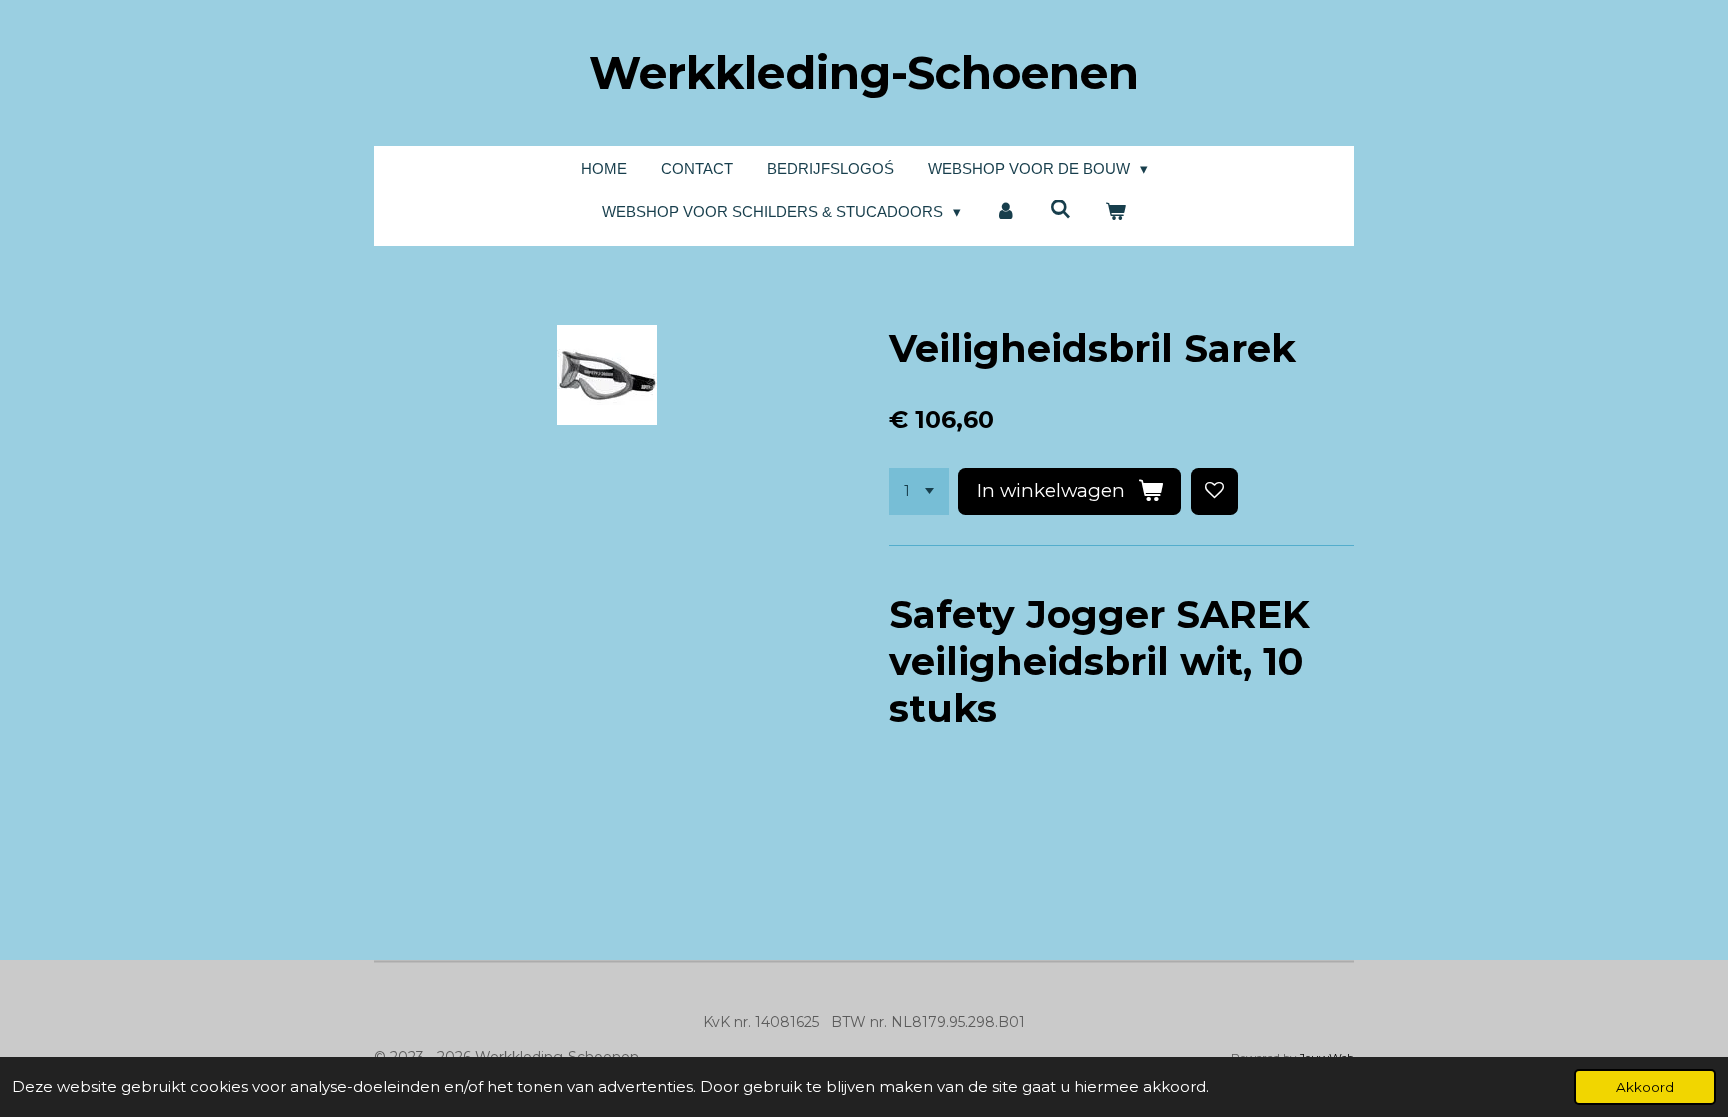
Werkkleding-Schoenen (864, 72)
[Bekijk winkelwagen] (1115, 212)
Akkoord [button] (1645, 1087)
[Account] (1005, 212)
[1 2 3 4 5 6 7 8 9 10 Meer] (919, 491)
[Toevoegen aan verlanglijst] (1214, 491)
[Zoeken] (1060, 209)
